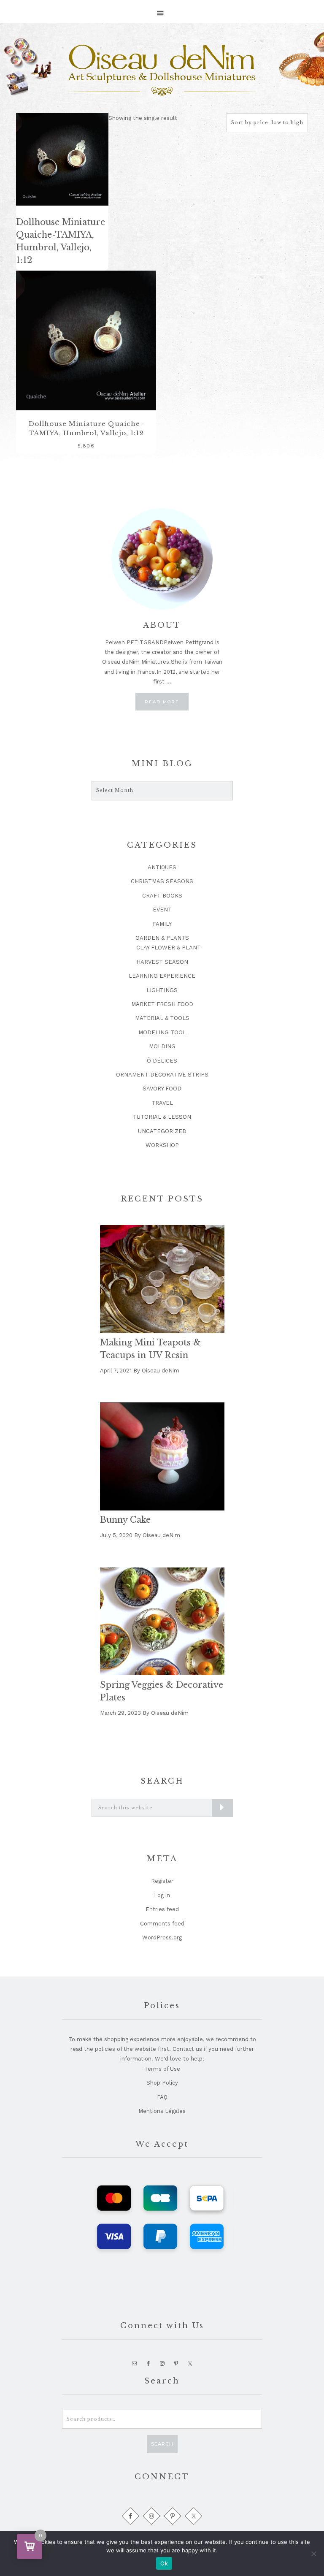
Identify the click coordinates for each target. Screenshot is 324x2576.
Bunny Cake (125, 1520)
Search (162, 2444)
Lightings (162, 990)
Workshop (162, 1145)
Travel (162, 1103)
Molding (162, 1046)
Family (162, 924)
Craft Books (162, 896)
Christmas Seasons (162, 881)
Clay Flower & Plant (169, 948)
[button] (162, 9)
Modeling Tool (162, 1032)
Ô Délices (162, 1061)
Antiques (162, 867)
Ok (164, 2563)
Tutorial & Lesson (162, 1117)
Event (162, 910)
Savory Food (162, 1089)
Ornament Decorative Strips (162, 1075)
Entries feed (162, 1909)
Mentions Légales (162, 2111)
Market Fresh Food (162, 1004)
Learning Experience (162, 976)
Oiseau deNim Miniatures (162, 71)
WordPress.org (162, 1937)
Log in (162, 1895)
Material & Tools (162, 1018)
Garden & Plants (162, 938)
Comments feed (162, 1924)
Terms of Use (162, 2069)
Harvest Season (162, 962)
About (162, 625)
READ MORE (167, 704)
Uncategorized (162, 1131)
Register (162, 1881)
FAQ (162, 2097)
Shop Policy (162, 2083)
